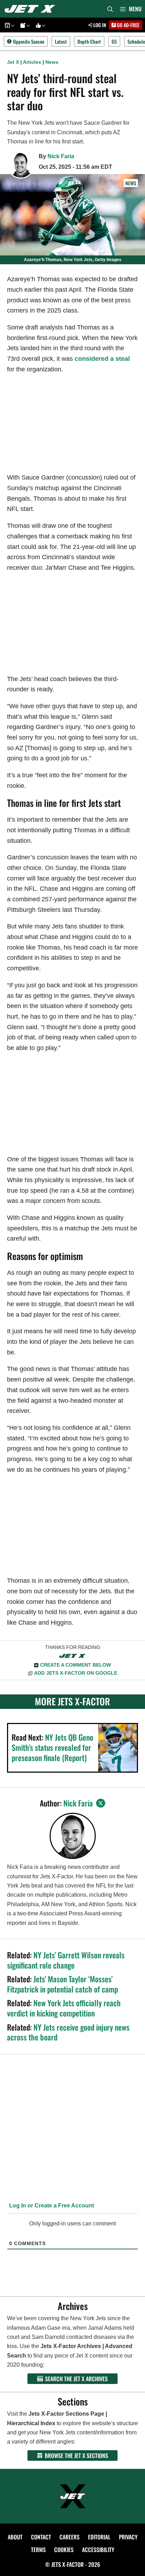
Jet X (13, 62)
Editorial (99, 2537)
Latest (61, 41)
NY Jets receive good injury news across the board (68, 2032)
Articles (32, 62)
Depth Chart (89, 41)
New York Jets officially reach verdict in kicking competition (64, 2008)
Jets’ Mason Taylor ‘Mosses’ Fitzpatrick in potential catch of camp (62, 1984)
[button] (12, 25)
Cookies (64, 2550)
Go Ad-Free (128, 25)
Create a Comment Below (75, 1665)
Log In (99, 25)
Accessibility (98, 2550)
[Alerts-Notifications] (24, 25)
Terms (38, 2550)
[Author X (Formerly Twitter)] (101, 1803)
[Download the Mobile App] (8, 25)
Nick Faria (61, 156)
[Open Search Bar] (110, 9)
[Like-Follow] (39, 25)
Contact (41, 2537)
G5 (114, 41)
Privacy (128, 2537)
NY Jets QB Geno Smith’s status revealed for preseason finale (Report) (52, 1747)
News (52, 62)
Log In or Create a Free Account (51, 2206)
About (15, 2537)
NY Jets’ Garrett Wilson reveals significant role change (66, 1960)
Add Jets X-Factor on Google (76, 1673)
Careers (70, 2537)
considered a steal (102, 359)
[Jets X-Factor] (32, 9)
